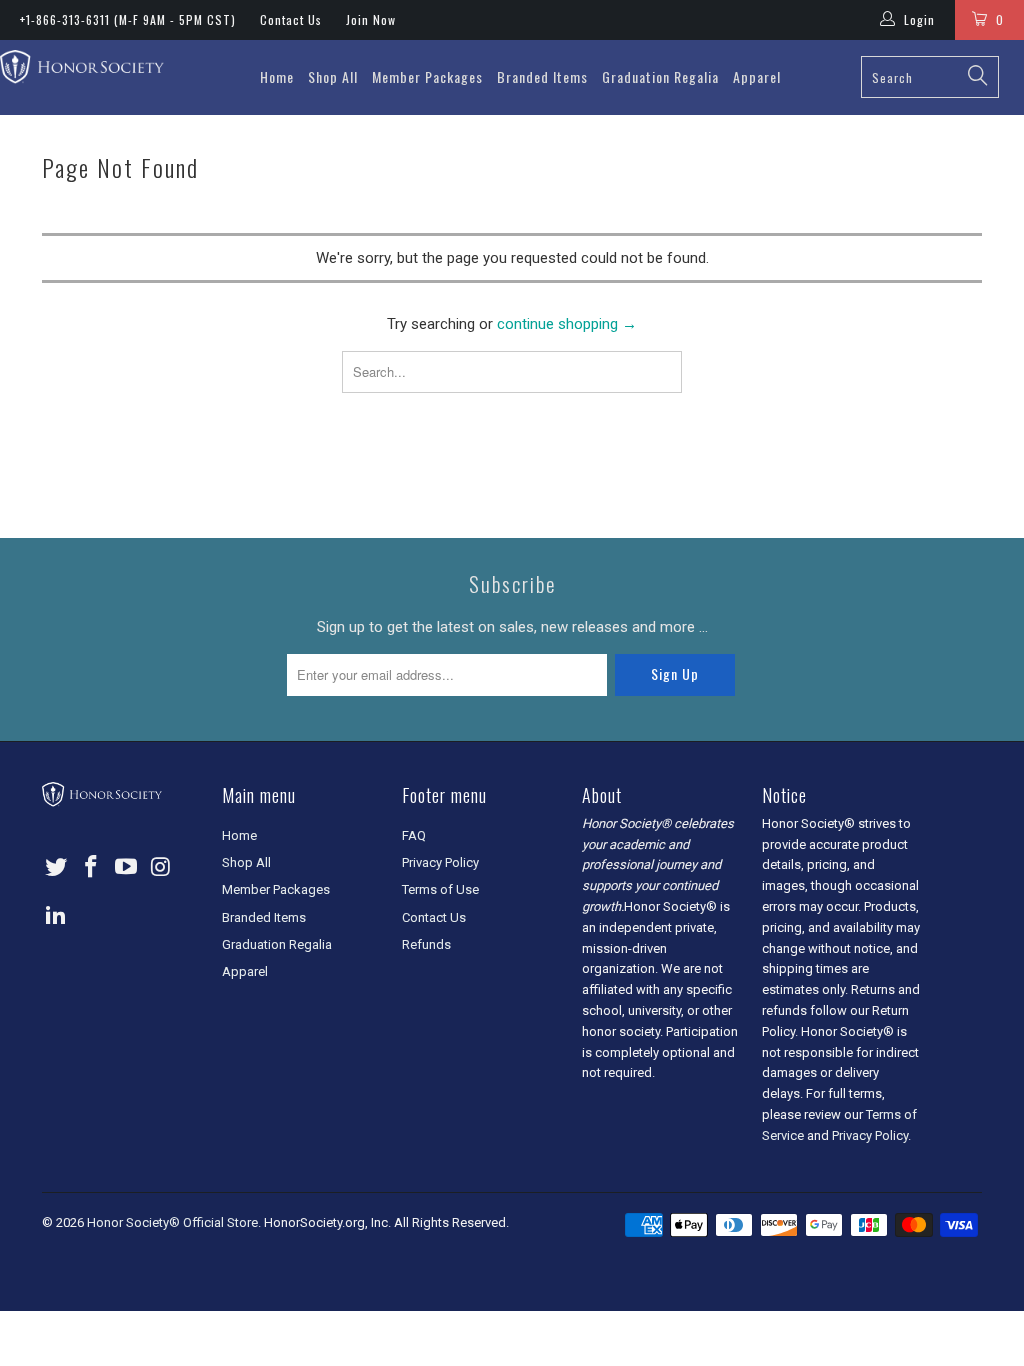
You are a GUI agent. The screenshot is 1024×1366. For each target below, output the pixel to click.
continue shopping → (567, 324)
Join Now (371, 19)
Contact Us (291, 19)
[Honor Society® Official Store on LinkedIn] (57, 916)
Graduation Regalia (660, 76)
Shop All (333, 76)
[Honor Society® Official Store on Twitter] (57, 868)
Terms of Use (440, 889)
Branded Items (542, 76)
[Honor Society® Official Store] (82, 68)
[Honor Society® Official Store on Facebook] (92, 868)
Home (277, 76)
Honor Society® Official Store (172, 1222)
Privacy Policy (440, 862)
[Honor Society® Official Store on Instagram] (161, 868)
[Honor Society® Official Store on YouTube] (126, 868)
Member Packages (427, 76)
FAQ (414, 835)
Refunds (426, 944)
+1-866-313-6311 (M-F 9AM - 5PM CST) (128, 19)
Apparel (757, 76)
